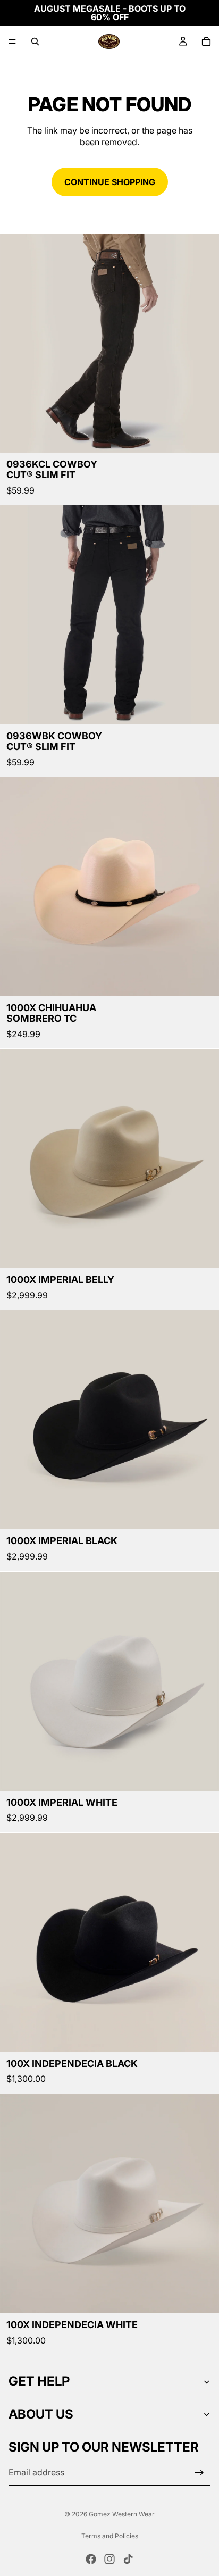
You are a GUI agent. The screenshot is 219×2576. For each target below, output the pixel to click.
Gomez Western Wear (122, 2514)
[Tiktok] (128, 2559)
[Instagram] (109, 2559)
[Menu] (12, 41)
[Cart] (206, 41)
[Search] (35, 41)
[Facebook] (91, 2559)
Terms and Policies (110, 2536)
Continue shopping (110, 182)
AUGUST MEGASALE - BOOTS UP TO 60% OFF (110, 13)
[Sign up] (199, 2473)
